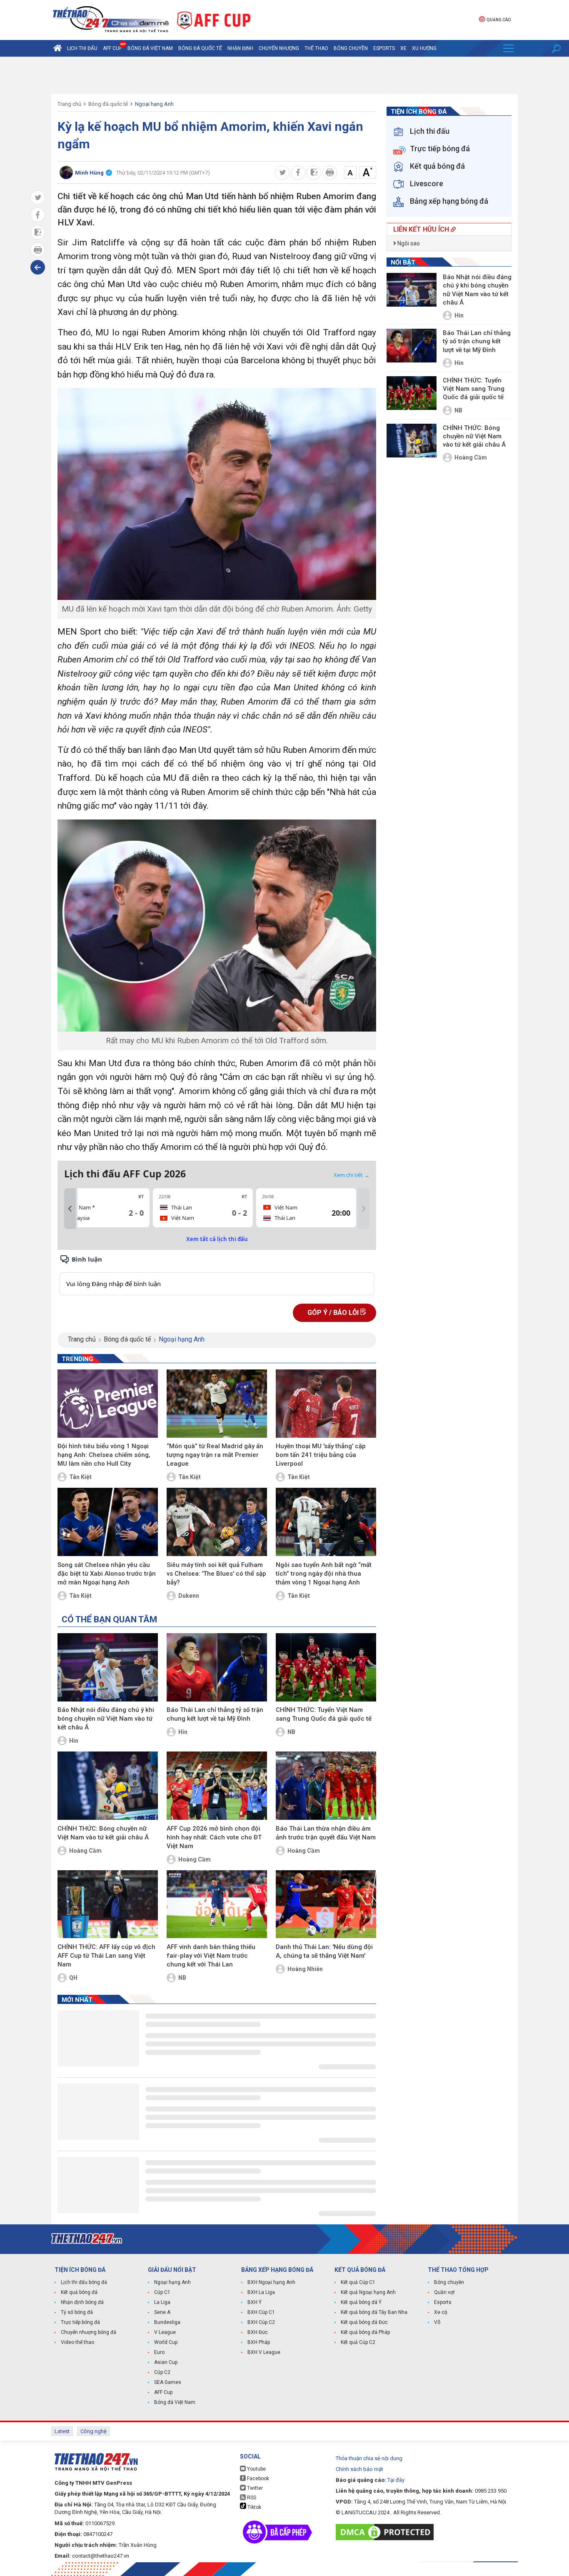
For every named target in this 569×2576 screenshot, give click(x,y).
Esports (384, 48)
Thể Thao (316, 48)
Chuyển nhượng (279, 48)
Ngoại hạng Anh (154, 104)
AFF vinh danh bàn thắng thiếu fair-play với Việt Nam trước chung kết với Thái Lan (211, 1956)
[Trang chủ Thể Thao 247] (57, 48)
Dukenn (189, 1596)
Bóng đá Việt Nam (150, 48)
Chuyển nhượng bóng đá (89, 2332)
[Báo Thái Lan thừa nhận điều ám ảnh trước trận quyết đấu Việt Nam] (326, 1786)
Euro (159, 2352)
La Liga (162, 2302)
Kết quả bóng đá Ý (361, 2302)
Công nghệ (94, 2431)
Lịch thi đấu (82, 48)
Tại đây (396, 2480)
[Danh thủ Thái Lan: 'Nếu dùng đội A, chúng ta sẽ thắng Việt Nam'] (326, 1904)
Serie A (162, 2312)
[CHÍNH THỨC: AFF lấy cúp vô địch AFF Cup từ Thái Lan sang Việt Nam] (108, 1904)
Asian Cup (166, 2362)
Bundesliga (167, 2322)
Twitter (254, 2488)
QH (73, 1978)
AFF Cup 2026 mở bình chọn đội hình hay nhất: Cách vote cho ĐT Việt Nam (214, 1837)
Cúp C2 (162, 2372)
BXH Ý (255, 2302)
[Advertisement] (284, 75)
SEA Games (168, 2382)
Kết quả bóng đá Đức (364, 2322)
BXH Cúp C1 (261, 2312)
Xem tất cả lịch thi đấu (217, 1239)
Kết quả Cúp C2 (358, 2342)
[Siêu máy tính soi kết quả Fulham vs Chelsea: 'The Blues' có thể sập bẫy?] (217, 1522)
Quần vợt (444, 2292)
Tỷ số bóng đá (77, 2312)
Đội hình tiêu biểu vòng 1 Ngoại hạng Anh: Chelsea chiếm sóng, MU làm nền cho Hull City (104, 1455)
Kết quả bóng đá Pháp (365, 2332)
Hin (74, 1741)
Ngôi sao (408, 243)
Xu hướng (424, 48)
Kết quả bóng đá (79, 2292)
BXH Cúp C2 (261, 2322)
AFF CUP (112, 48)
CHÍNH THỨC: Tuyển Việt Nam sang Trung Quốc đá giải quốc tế (324, 1714)
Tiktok (254, 2507)
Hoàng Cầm (85, 1851)
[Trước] (70, 1209)
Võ (437, 2322)
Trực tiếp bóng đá (80, 2322)
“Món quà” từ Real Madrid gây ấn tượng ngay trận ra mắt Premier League (215, 1455)
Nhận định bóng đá (82, 2302)
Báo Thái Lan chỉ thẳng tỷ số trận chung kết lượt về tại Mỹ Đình (215, 1714)
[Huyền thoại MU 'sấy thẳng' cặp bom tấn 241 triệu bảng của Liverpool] (326, 1404)
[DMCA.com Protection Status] (387, 2532)
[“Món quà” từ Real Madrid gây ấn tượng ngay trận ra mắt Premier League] (217, 1404)
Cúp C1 (162, 2292)
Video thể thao (77, 2342)
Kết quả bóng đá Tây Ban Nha (374, 2312)
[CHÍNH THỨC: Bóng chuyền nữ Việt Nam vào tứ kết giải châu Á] (108, 1786)
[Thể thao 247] (110, 19)
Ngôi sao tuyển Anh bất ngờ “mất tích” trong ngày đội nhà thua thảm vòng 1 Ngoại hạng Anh (324, 1574)
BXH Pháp (259, 2342)
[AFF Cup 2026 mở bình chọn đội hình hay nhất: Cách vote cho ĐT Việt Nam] (217, 1786)
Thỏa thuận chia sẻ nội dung (369, 2458)
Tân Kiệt (80, 1477)
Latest (62, 2431)
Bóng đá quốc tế (200, 48)
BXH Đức (258, 2332)
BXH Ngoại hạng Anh (271, 2282)
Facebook (257, 2479)
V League (165, 2332)
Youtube (256, 2469)
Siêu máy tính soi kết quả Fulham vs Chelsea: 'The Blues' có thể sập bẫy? (216, 1574)
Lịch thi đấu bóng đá (84, 2282)
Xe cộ (441, 2312)
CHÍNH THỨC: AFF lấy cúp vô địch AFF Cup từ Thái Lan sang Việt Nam (106, 1956)
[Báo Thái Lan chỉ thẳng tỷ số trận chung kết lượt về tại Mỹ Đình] (217, 1667)
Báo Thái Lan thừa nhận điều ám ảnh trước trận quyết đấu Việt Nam (326, 1833)
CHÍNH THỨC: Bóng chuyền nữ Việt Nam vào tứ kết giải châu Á (103, 1833)
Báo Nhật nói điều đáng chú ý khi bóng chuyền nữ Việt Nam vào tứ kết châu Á (106, 1719)
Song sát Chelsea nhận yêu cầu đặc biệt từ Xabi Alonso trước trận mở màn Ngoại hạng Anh (107, 1574)
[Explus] (217, 1275)
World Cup (166, 2342)
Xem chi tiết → (352, 1175)
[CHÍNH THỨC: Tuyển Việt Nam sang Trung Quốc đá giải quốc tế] (326, 1667)
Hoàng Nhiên (305, 1969)
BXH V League (264, 2352)
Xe (403, 48)
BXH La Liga (261, 2292)
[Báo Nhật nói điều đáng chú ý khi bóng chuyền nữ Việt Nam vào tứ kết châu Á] (108, 1667)
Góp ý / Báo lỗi (334, 1313)
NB (291, 1732)
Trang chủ (69, 104)
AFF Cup (163, 2392)
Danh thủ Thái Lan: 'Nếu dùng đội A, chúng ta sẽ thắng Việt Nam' (324, 1951)
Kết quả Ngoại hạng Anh (368, 2292)
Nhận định (240, 48)
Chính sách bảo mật (359, 2469)
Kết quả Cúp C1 (358, 2282)
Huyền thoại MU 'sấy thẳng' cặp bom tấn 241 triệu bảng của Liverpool (321, 1455)
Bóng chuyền (351, 48)
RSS (251, 2498)
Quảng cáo (499, 20)
